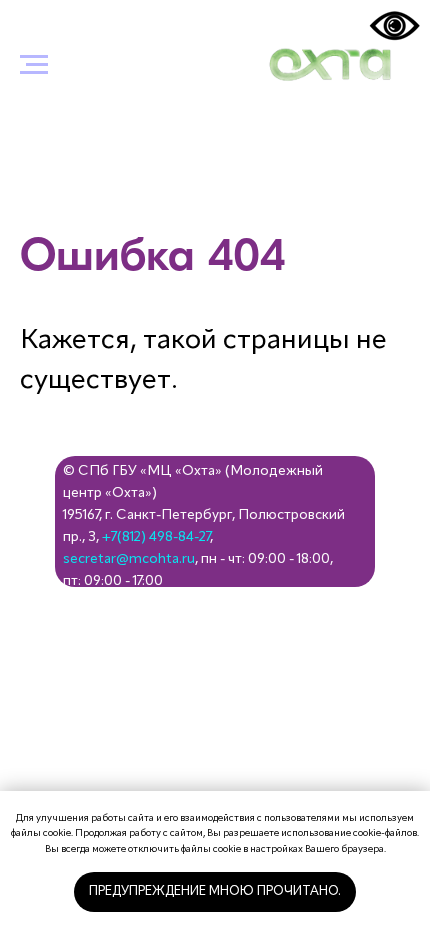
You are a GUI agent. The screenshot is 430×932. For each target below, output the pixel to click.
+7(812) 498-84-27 (156, 537)
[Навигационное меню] (34, 65)
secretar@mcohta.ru (129, 559)
